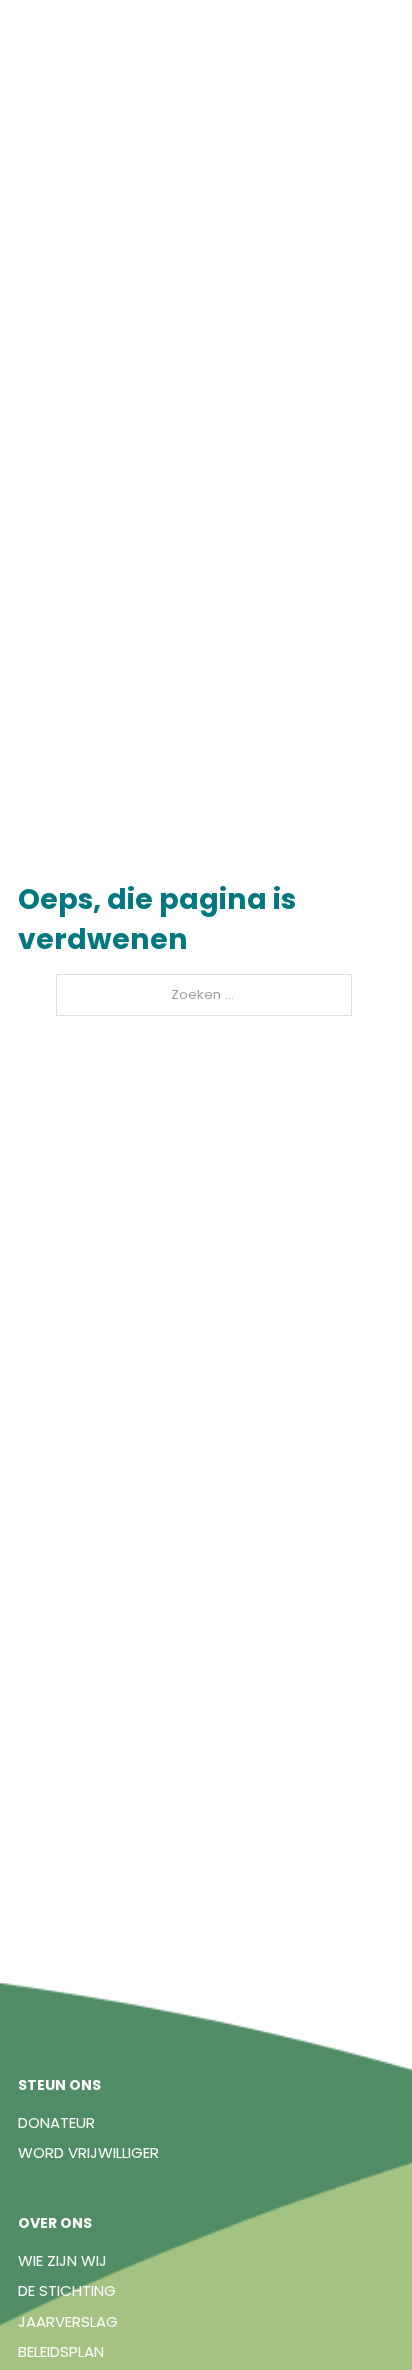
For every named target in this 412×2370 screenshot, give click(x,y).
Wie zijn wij (62, 2260)
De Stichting (67, 2290)
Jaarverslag (68, 2321)
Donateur (56, 2122)
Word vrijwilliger (88, 2152)
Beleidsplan (61, 2351)
